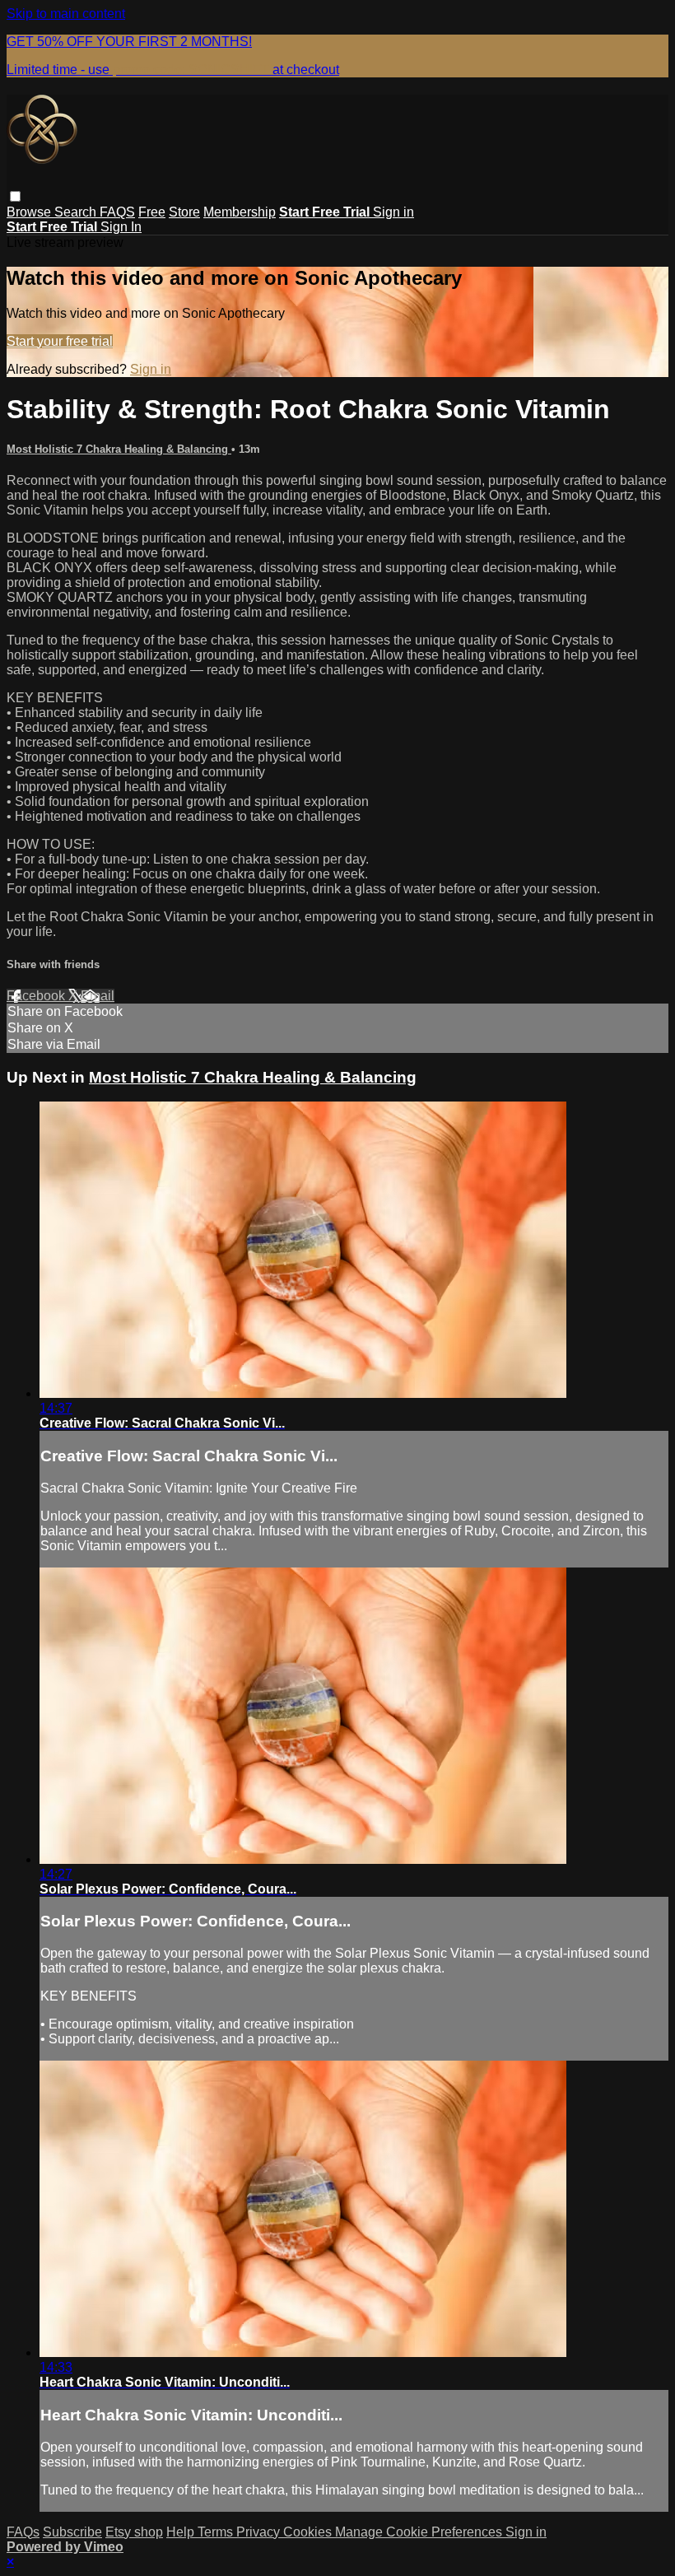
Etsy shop (134, 2532)
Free (152, 212)
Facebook (37, 996)
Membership (240, 212)
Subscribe (72, 2532)
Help (182, 2532)
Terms (217, 2532)
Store (184, 212)
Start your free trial (60, 341)
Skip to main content (66, 14)
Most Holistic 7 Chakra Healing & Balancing (119, 449)
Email (98, 996)
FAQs (23, 2532)
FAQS (117, 212)
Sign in (393, 212)
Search (77, 212)
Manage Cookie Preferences (420, 2532)
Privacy (260, 2532)
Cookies (309, 2532)
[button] (15, 196)
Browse (30, 212)
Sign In (121, 227)
